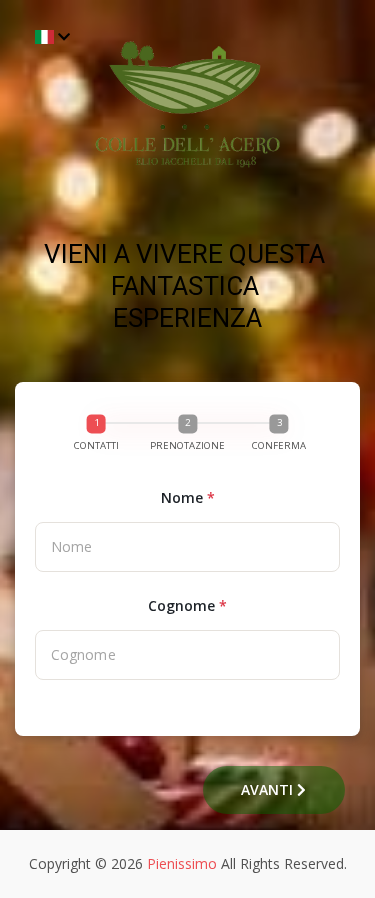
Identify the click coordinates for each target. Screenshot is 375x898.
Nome (188, 497)
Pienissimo (182, 863)
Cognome (187, 605)
